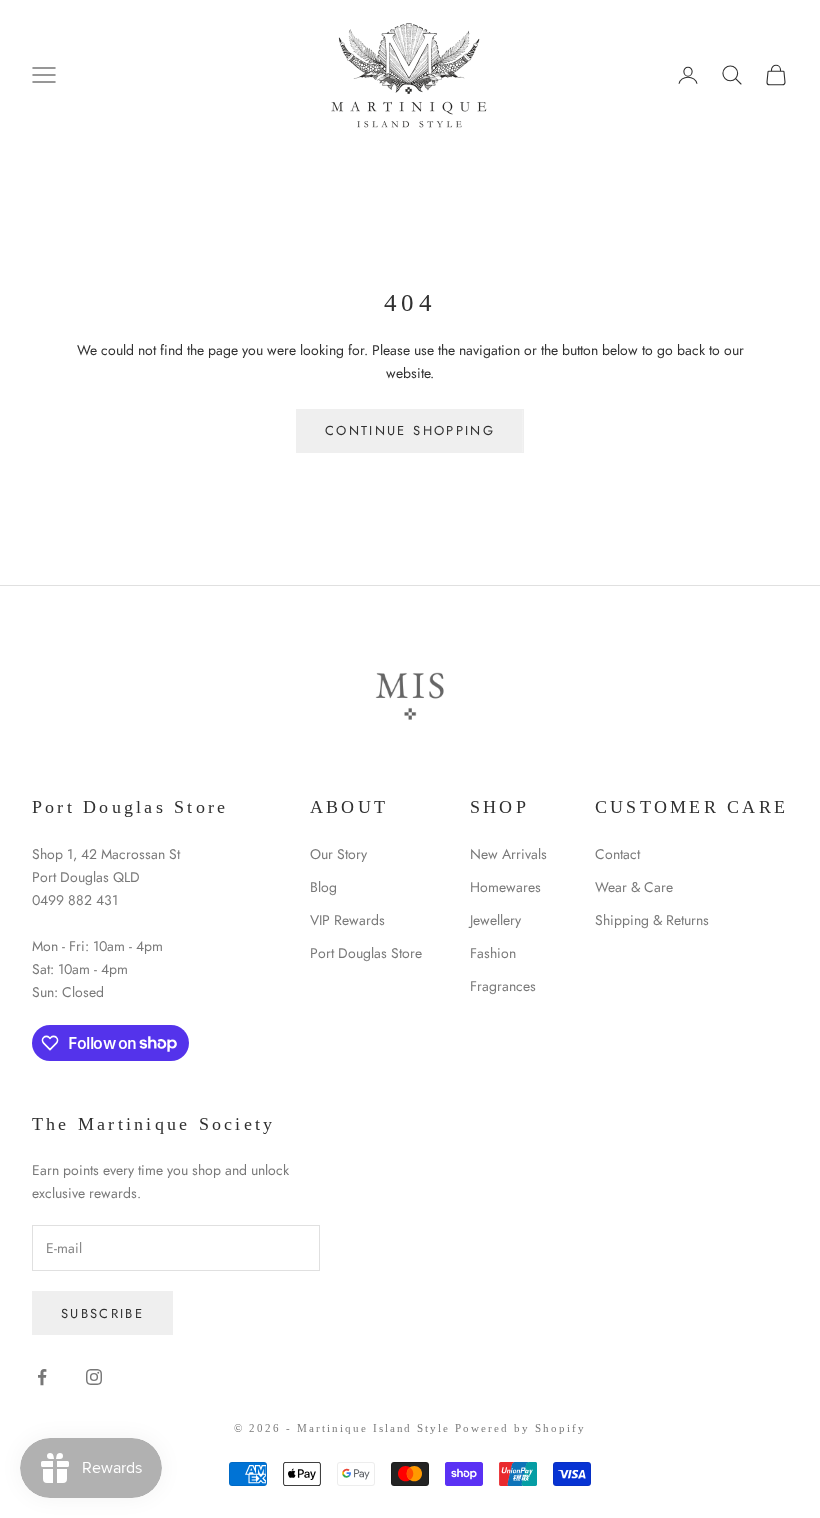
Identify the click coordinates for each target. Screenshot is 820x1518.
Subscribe (102, 1313)
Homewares (505, 887)
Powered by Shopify (520, 1428)
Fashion (493, 953)
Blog (323, 887)
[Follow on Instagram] (94, 1377)
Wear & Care (634, 887)
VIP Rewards (347, 920)
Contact (617, 854)
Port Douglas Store (366, 953)
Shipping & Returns (652, 920)
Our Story (338, 854)
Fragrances (503, 986)
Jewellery (495, 920)
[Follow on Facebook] (42, 1377)
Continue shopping (410, 430)
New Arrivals (508, 854)
